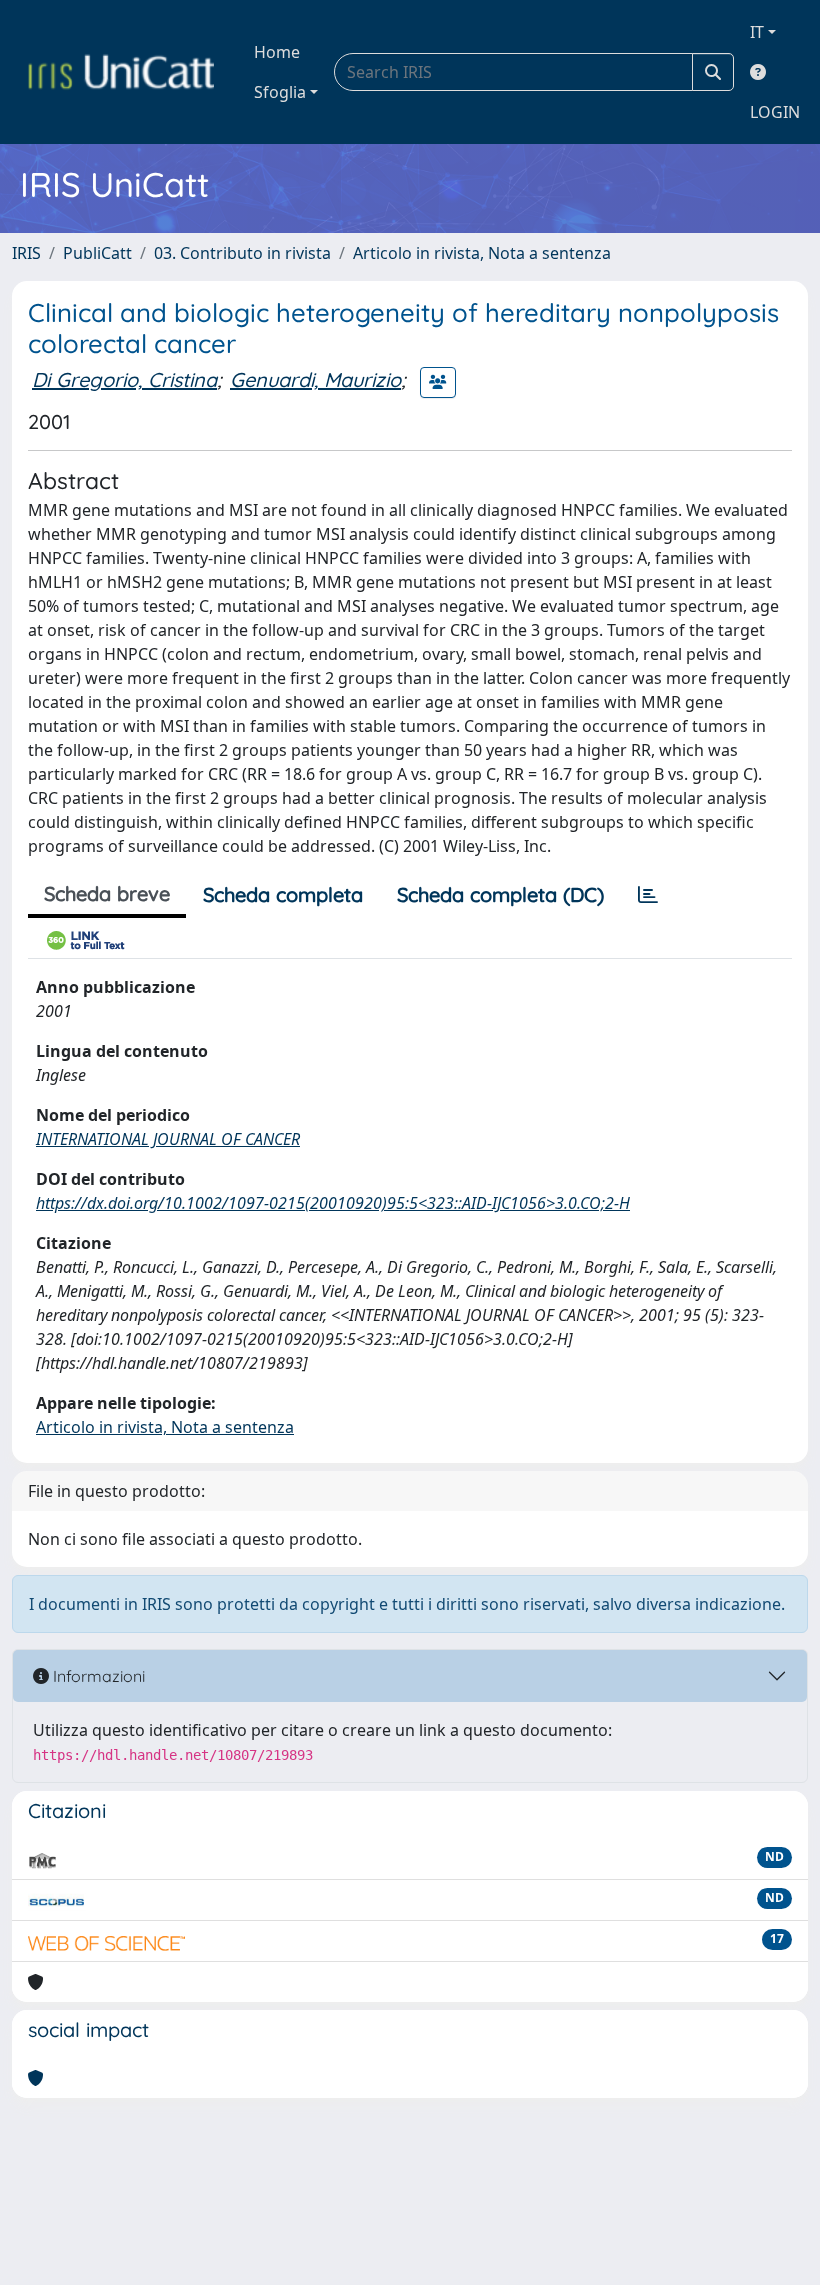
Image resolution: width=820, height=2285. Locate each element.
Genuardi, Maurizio (315, 379)
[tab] (648, 895)
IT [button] (757, 32)
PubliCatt (97, 253)
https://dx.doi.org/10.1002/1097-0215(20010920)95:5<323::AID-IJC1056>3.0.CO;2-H (333, 1203)
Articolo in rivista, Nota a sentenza (482, 253)
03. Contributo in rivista (242, 253)
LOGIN (775, 112)
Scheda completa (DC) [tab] (500, 894)
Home (277, 52)
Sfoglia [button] (280, 92)
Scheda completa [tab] (283, 894)
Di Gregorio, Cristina (124, 379)
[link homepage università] (121, 72)
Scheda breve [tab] (107, 893)
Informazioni (97, 1676)
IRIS (26, 253)
